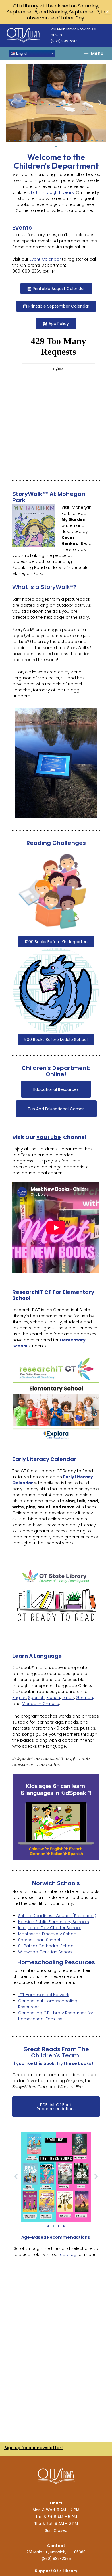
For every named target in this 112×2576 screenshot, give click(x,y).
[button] (12, 103)
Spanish (36, 1698)
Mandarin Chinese (40, 1704)
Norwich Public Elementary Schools (54, 1922)
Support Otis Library (56, 2571)
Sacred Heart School (39, 1940)
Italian (68, 1698)
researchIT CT (32, 1292)
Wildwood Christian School (46, 1952)
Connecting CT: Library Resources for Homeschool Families (56, 2016)
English (22, 53)
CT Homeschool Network (44, 1995)
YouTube (49, 1137)
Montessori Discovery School (48, 1934)
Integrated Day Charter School (49, 1928)
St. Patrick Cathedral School (46, 1946)
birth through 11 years (52, 192)
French (53, 1698)
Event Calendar (45, 259)
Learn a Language (37, 1656)
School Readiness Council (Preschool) (57, 1916)
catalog (68, 2254)
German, (85, 1698)
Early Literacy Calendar (44, 1459)
